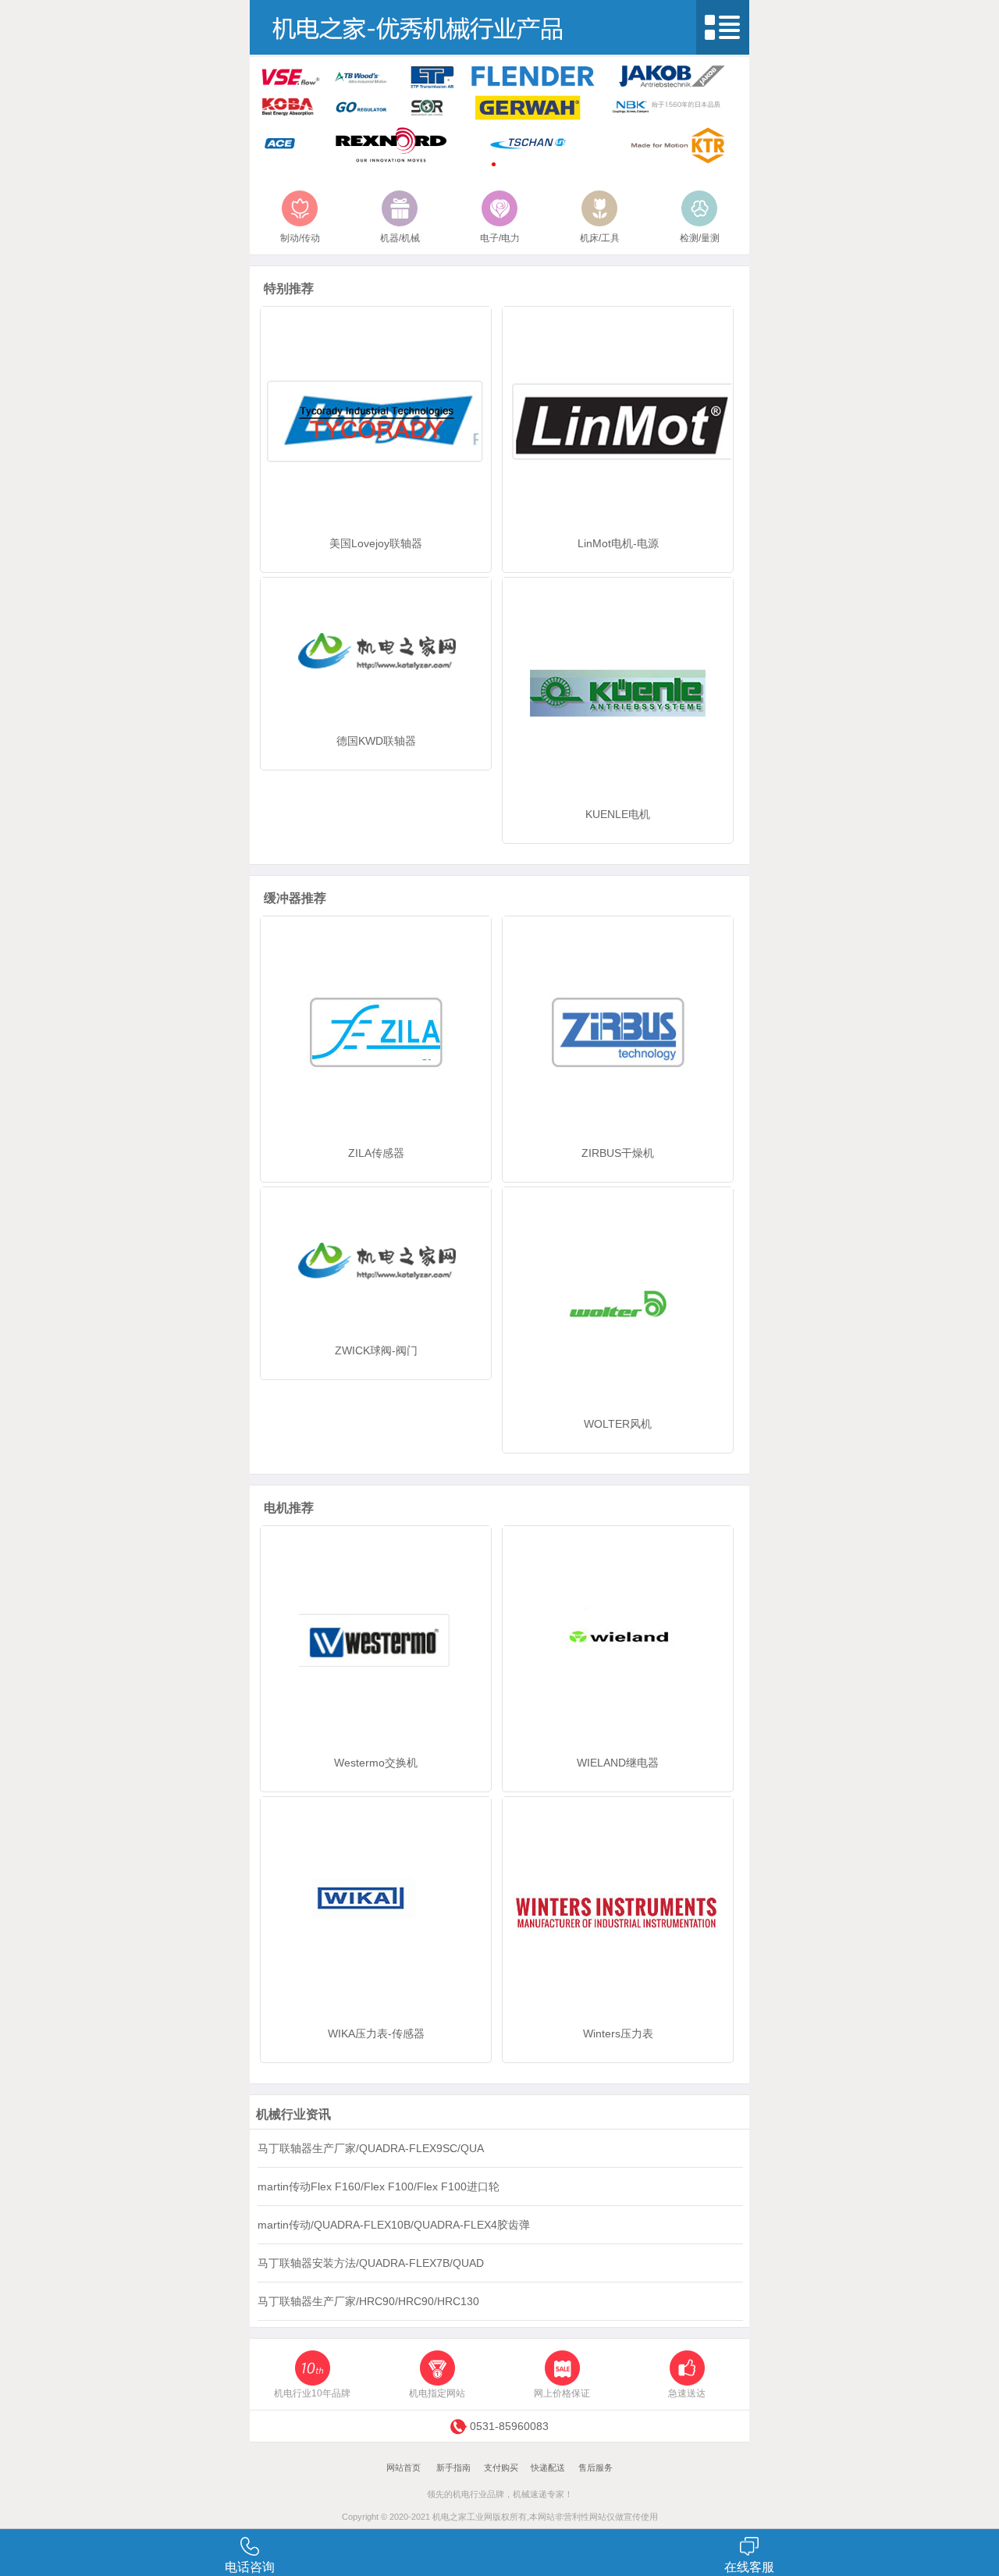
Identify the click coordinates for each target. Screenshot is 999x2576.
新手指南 (453, 2467)
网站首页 (404, 2467)
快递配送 (548, 2467)
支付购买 (501, 2467)
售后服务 (595, 2467)
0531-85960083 (509, 2426)
